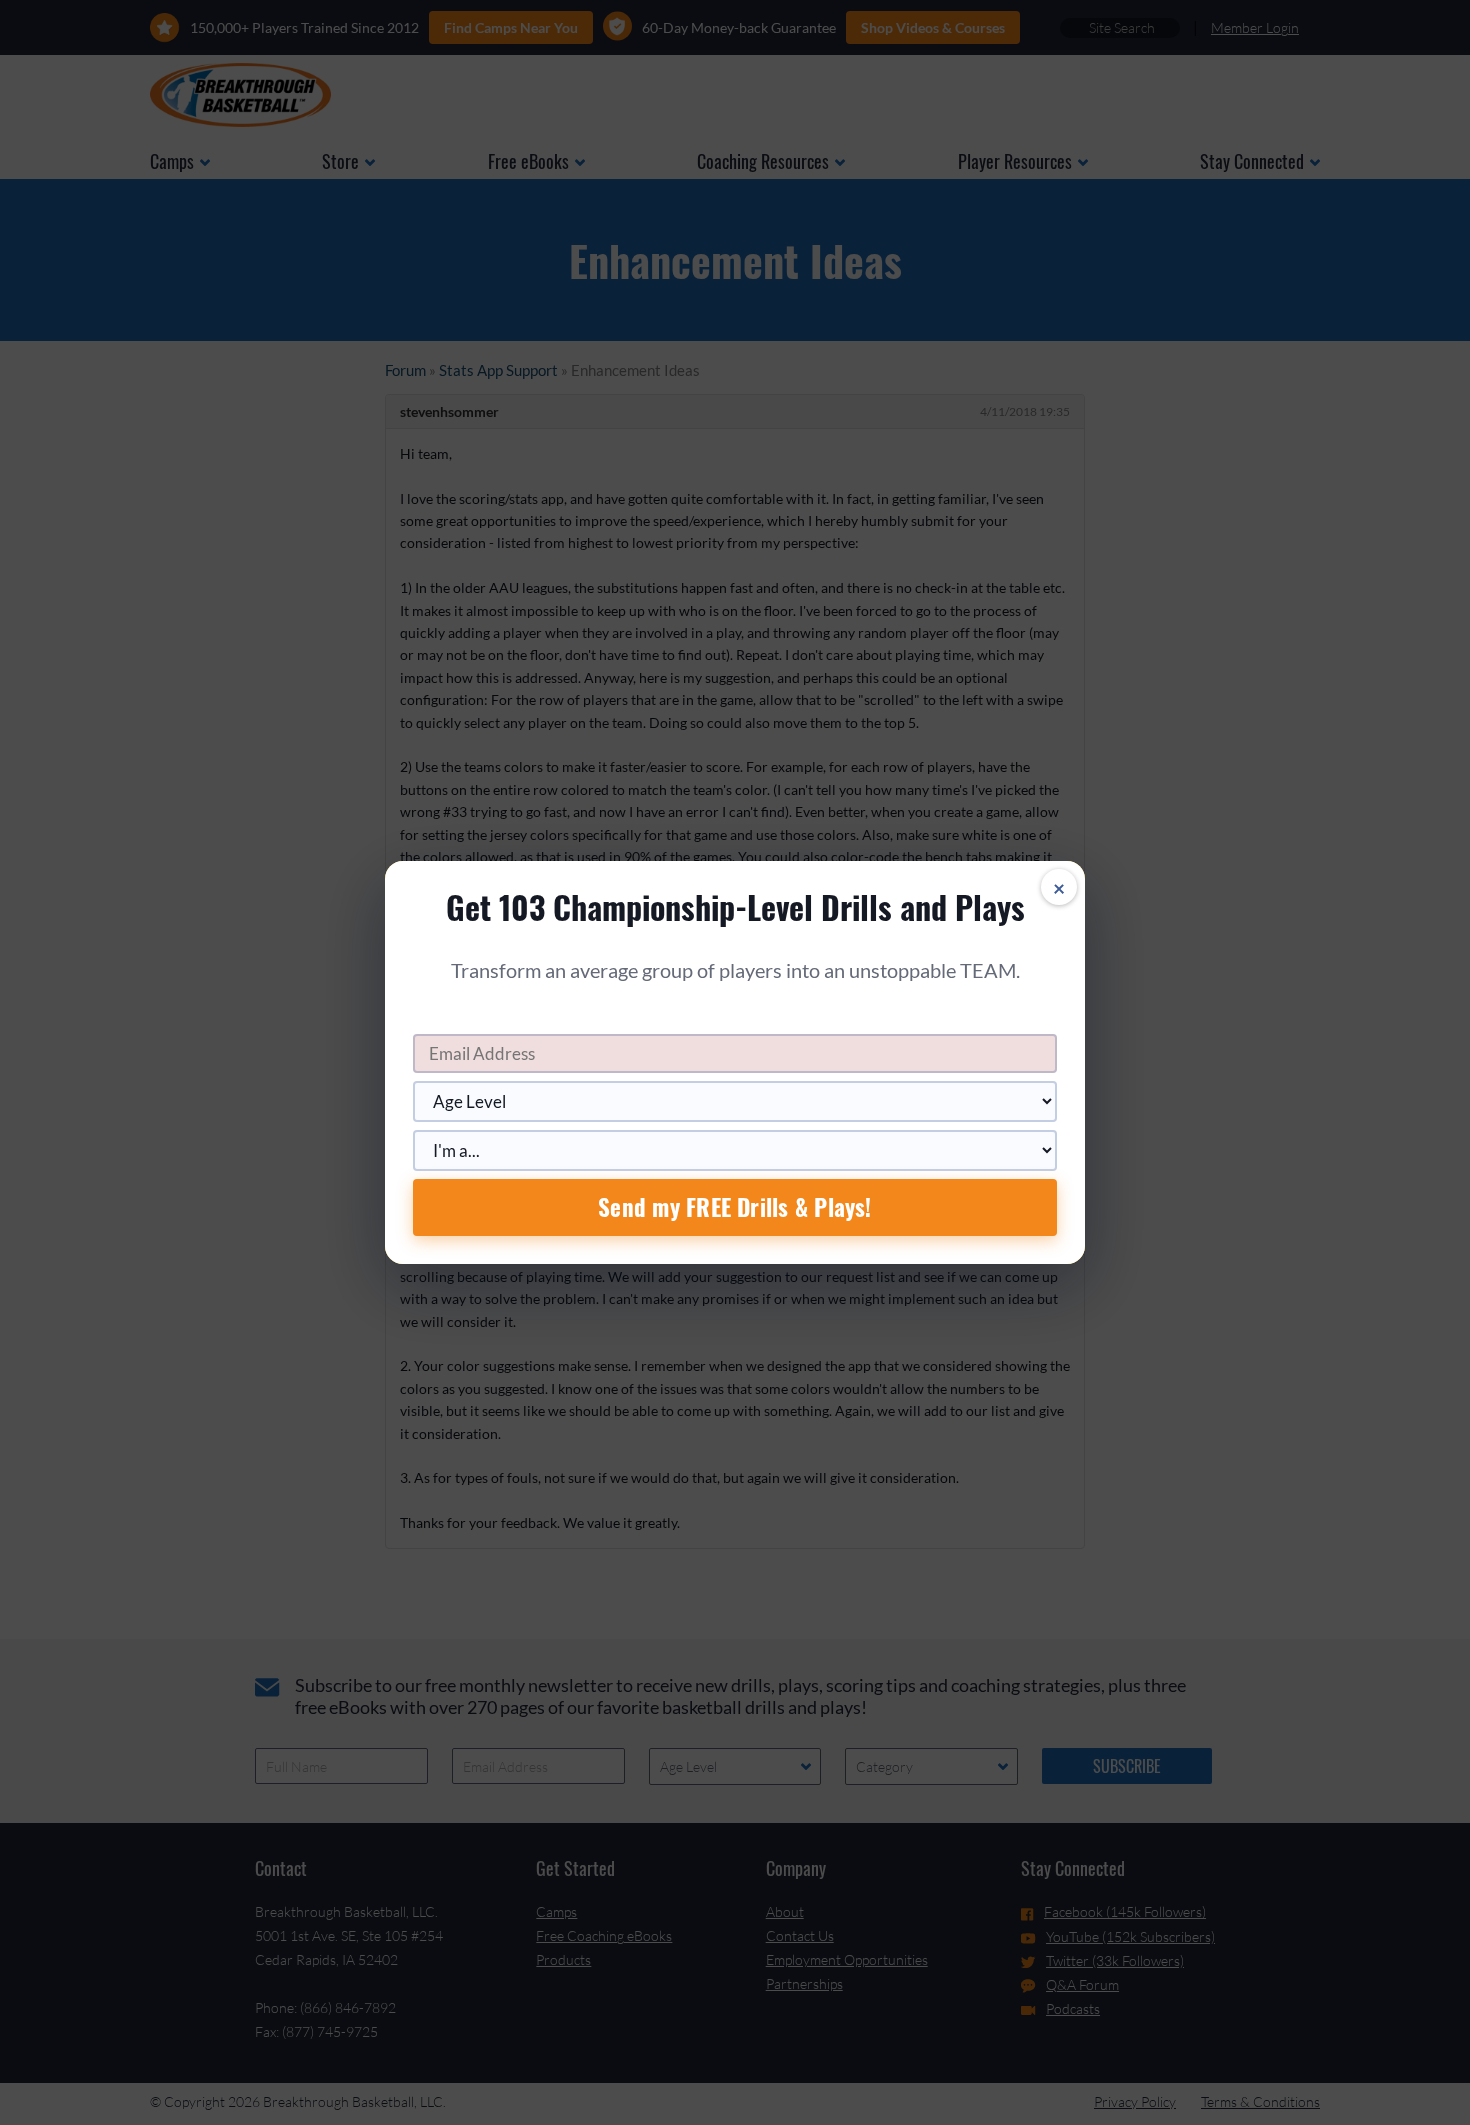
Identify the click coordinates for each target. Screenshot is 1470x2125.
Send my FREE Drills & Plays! (734, 1207)
